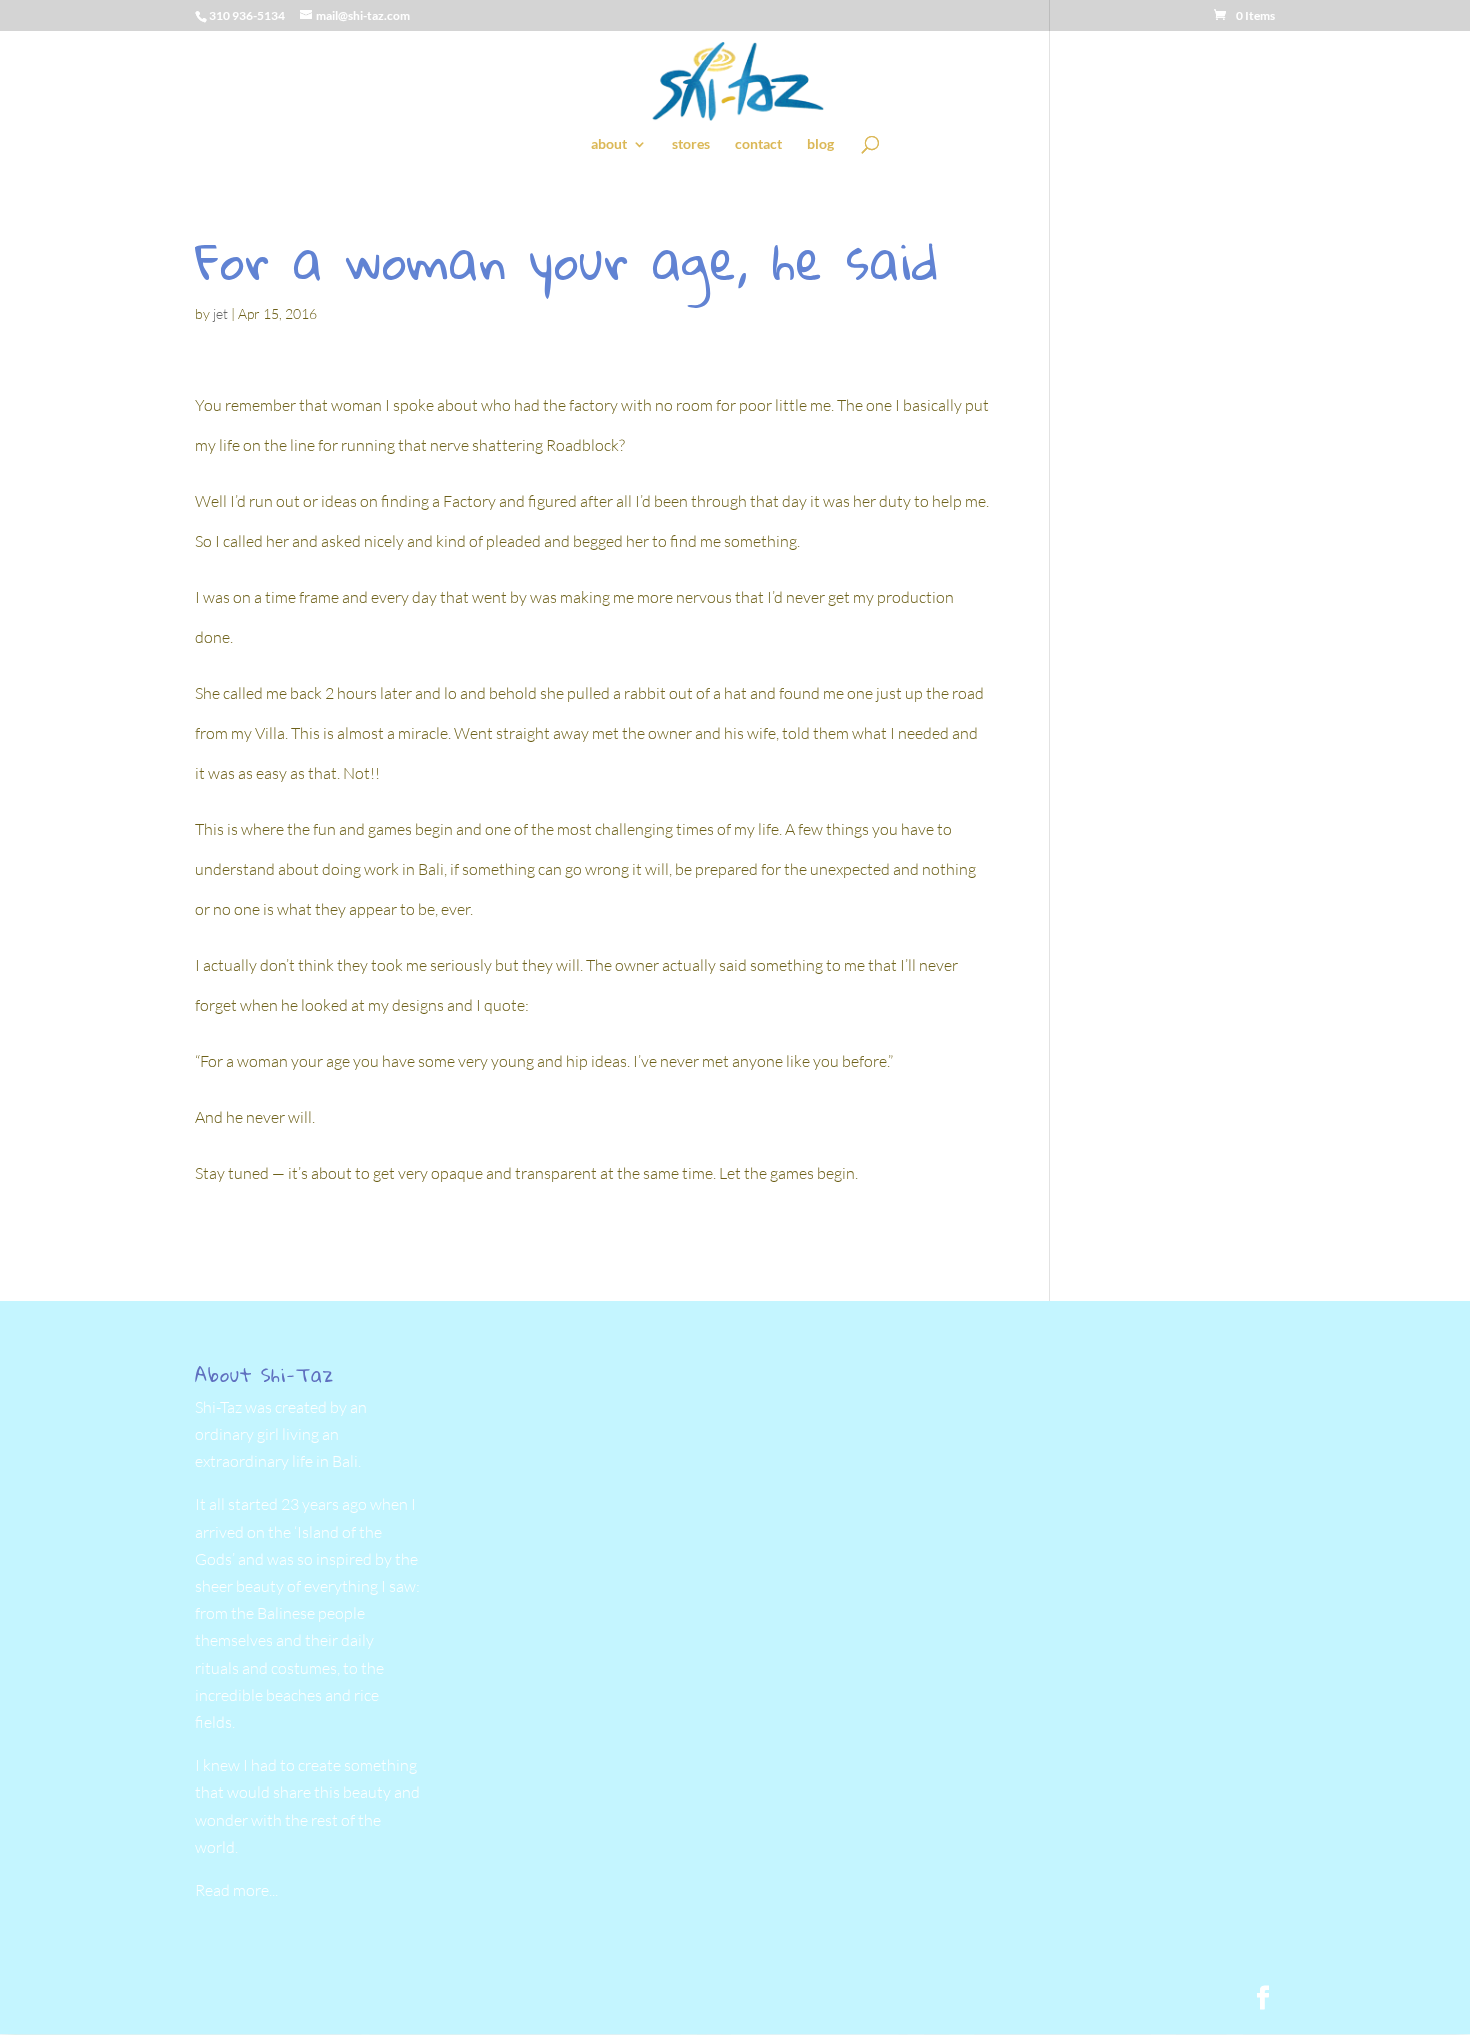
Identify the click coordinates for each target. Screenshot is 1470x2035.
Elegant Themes (339, 1998)
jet (220, 313)
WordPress (533, 1998)
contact (758, 144)
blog (820, 144)
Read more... (236, 1890)
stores (691, 144)
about (609, 144)
